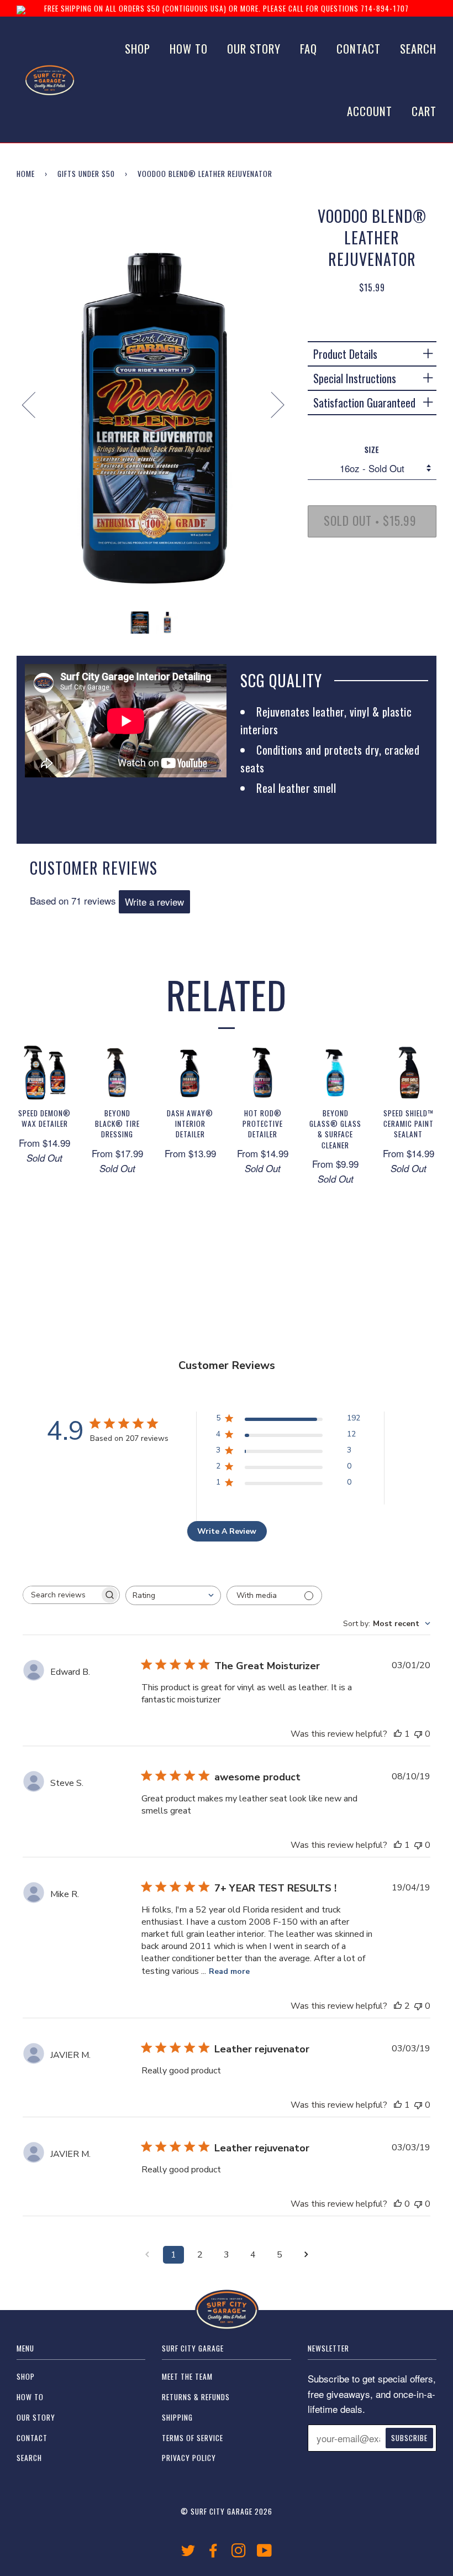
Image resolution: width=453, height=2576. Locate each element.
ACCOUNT (370, 111)
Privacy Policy (189, 2458)
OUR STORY (254, 48)
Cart (424, 111)
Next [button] (271, 404)
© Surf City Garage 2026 (227, 2511)
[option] (154, 404)
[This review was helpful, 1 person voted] (398, 1734)
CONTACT (359, 48)
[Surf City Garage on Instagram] (239, 2553)
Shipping (177, 2417)
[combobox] (173, 1595)
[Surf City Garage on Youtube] (265, 2553)
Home (26, 174)
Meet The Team (187, 2376)
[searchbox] (61, 1595)
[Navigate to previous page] (147, 2255)
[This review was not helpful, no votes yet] (418, 1734)
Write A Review (227, 1531)
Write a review (154, 902)
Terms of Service (193, 2438)
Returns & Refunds (196, 2397)
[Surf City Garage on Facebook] (214, 2553)
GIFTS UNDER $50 (86, 174)
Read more (229, 1971)
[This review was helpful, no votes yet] (398, 2204)
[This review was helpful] (398, 2006)
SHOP (138, 48)
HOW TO (189, 48)
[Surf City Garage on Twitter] (188, 2553)
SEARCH (418, 48)
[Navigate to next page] (306, 2255)
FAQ (309, 48)
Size (372, 450)
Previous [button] (35, 404)
